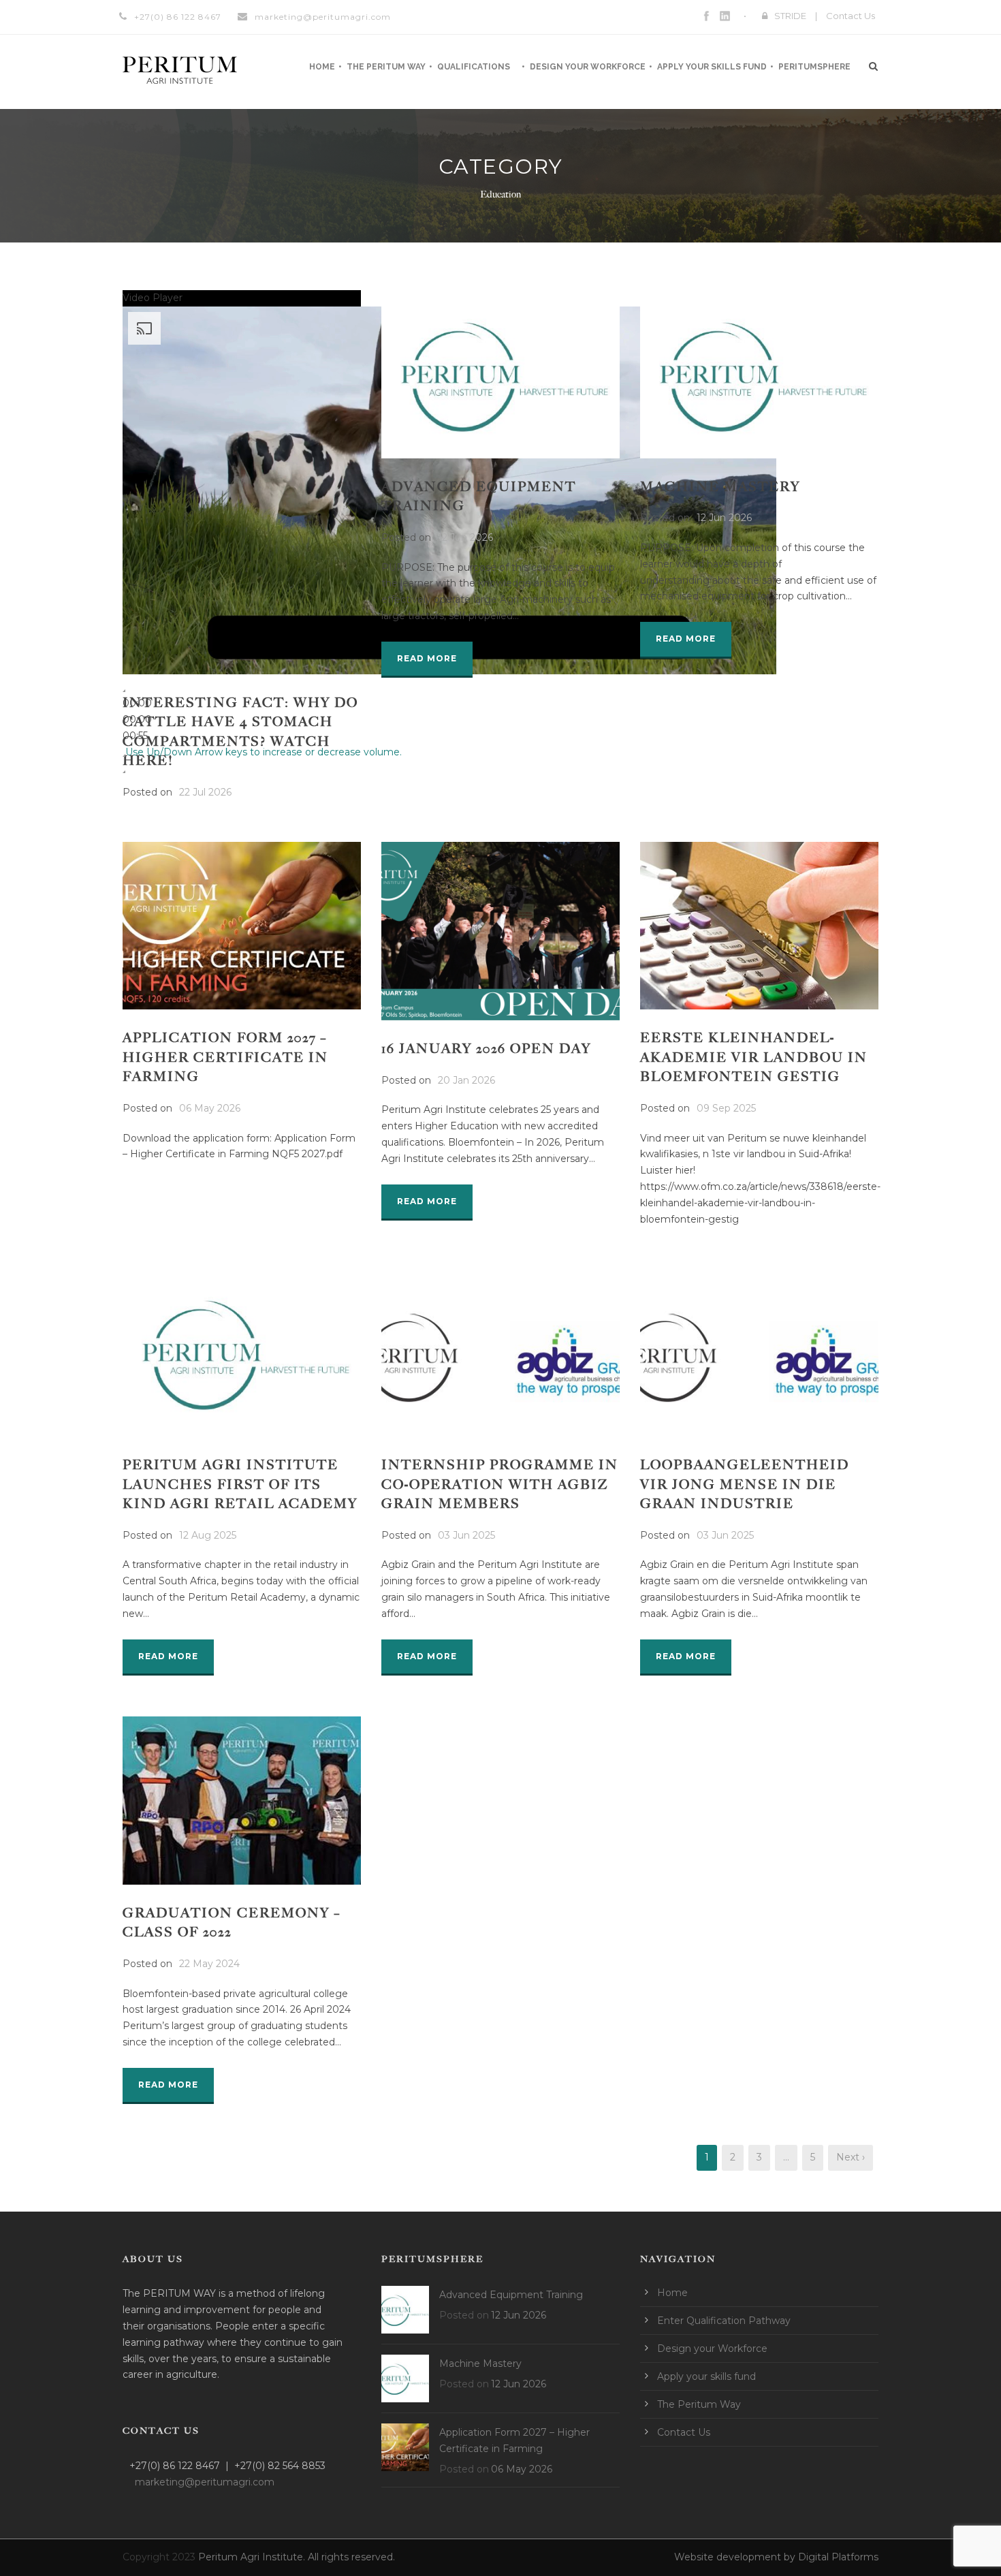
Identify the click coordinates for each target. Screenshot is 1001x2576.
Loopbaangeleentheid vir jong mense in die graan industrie (745, 1484)
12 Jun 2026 (465, 537)
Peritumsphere (814, 67)
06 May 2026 (210, 1108)
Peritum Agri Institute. (253, 2557)
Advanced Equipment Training (511, 2295)
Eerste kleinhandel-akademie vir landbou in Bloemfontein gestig (754, 1057)
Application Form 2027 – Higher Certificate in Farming (225, 1057)
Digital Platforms (838, 2557)
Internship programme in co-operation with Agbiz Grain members (500, 1484)
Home (322, 67)
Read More (427, 658)
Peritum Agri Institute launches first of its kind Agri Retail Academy (240, 1484)
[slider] (137, 719)
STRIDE (790, 16)
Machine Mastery (720, 487)
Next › (851, 2157)
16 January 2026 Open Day (486, 1049)
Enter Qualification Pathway (724, 2321)
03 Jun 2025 (466, 1535)
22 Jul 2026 (205, 792)
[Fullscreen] (124, 772)
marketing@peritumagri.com (323, 17)
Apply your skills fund (712, 67)
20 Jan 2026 (466, 1080)
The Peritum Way (386, 67)
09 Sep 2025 (726, 1108)
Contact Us (851, 16)
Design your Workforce (588, 67)
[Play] (124, 691)
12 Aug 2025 (208, 1535)
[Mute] (124, 755)
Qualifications (474, 67)
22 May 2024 (209, 1964)
